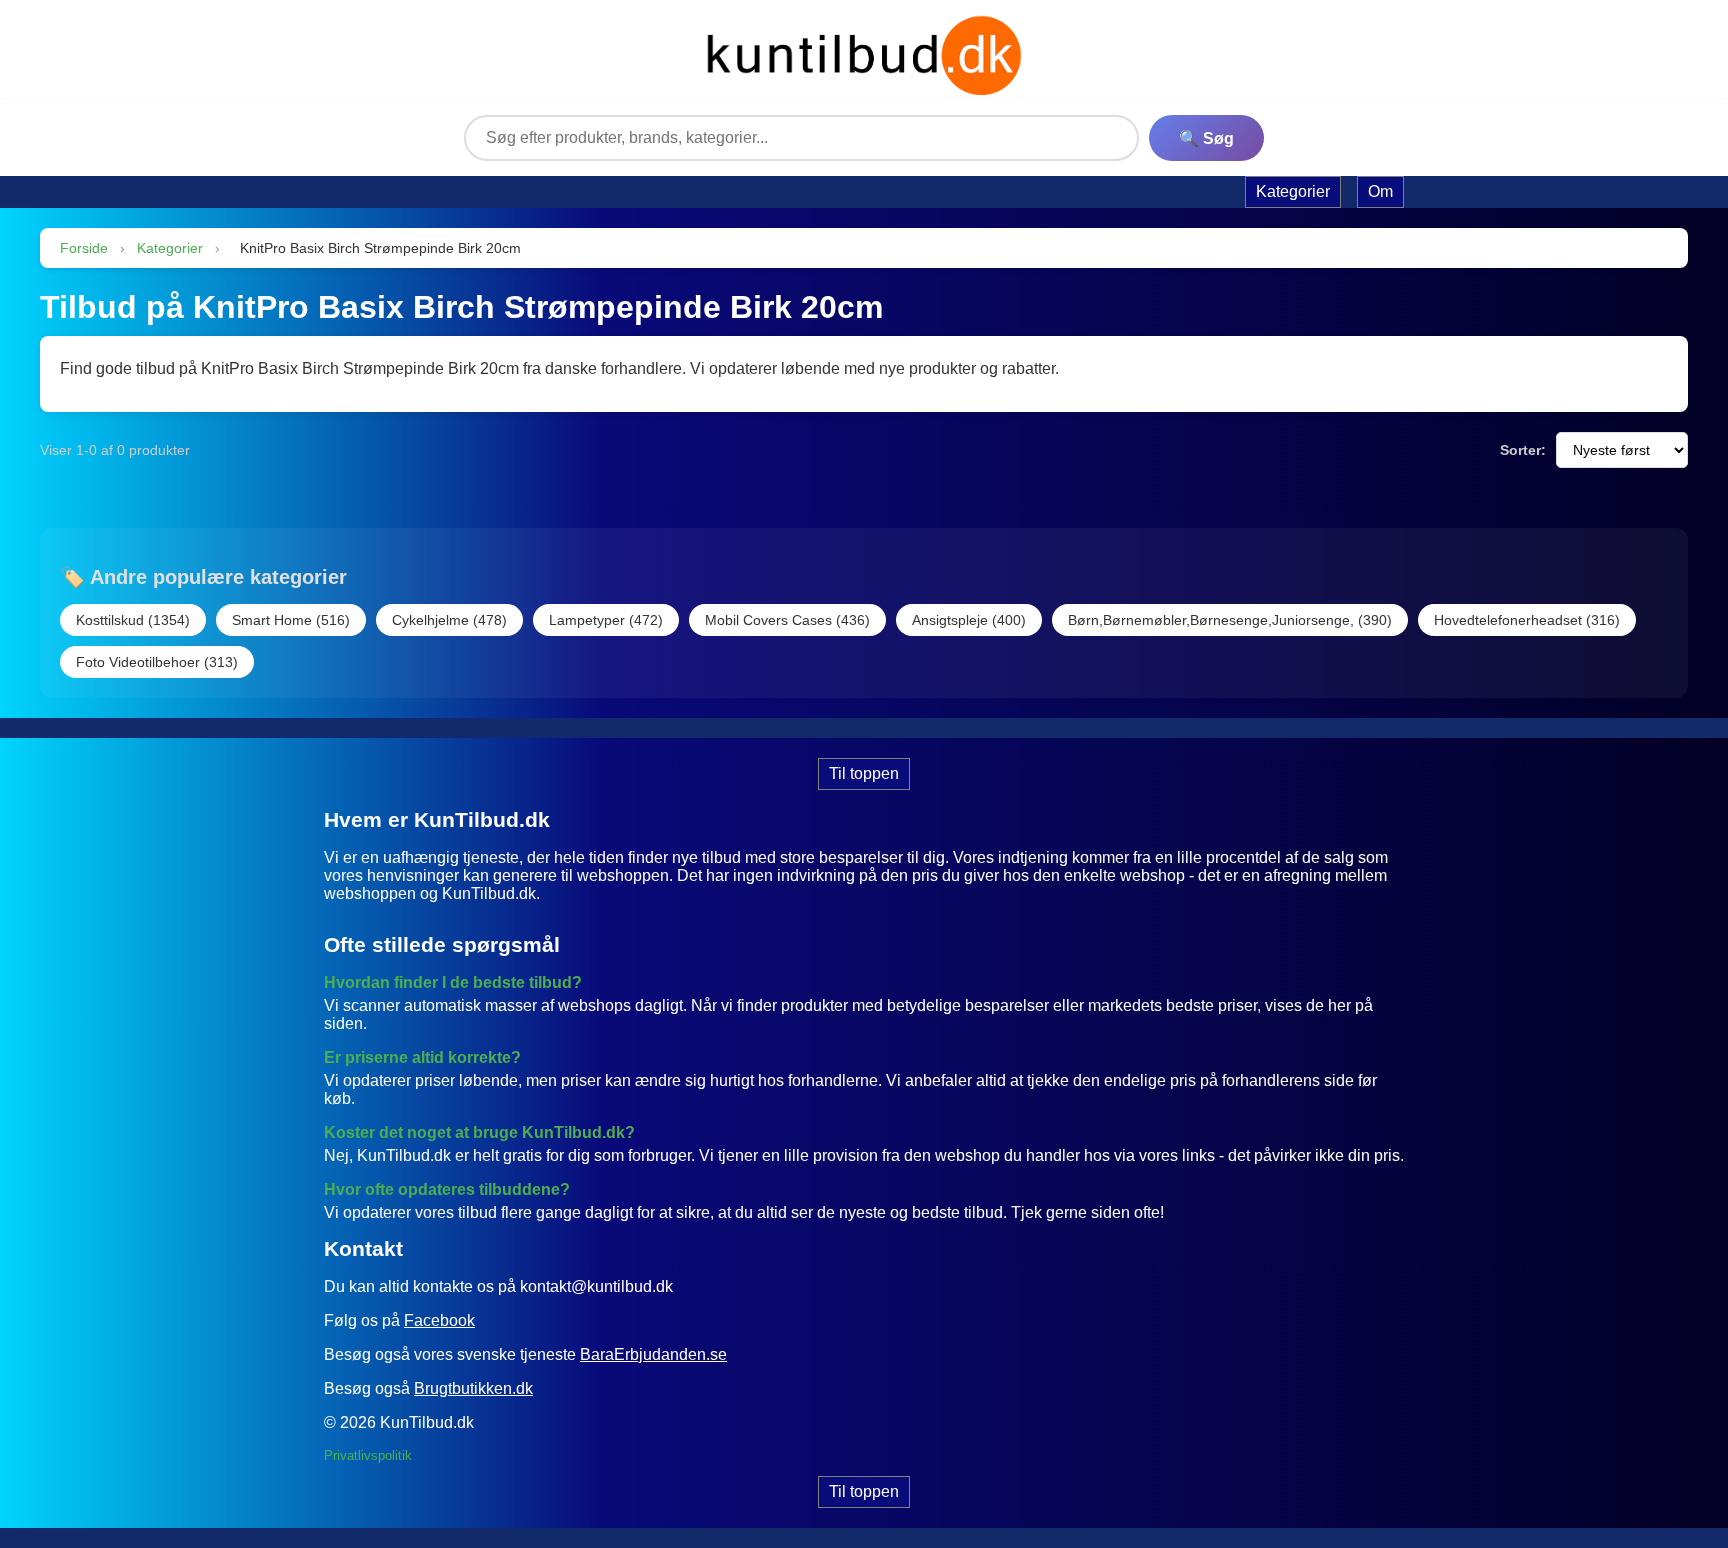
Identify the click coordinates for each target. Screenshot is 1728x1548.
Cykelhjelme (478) (449, 620)
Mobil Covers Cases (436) (787, 620)
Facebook (439, 1320)
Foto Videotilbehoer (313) (157, 662)
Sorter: (1523, 450)
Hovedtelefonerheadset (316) (1527, 620)
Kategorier (170, 248)
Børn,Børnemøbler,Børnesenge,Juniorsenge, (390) (1230, 620)
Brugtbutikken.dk (473, 1388)
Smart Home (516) (291, 620)
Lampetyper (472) (606, 620)
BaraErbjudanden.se (653, 1354)
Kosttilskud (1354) (133, 620)
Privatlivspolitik (368, 1455)
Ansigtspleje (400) (969, 620)
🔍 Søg (1206, 138)
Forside (84, 248)
